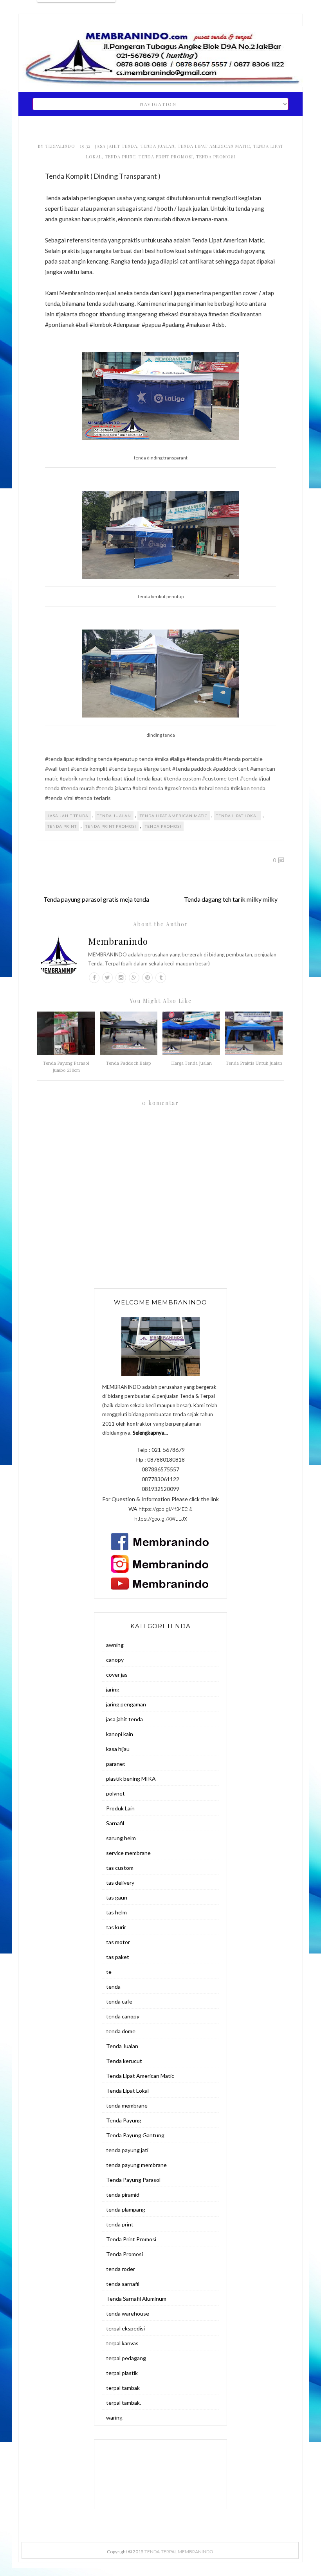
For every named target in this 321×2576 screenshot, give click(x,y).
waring (114, 2417)
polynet (115, 1793)
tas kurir (116, 1927)
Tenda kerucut (124, 2061)
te (109, 1972)
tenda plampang (126, 2209)
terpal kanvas (122, 2343)
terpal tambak (123, 2388)
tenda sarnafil (123, 2284)
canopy (115, 1660)
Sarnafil (115, 1823)
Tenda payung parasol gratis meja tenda (96, 899)
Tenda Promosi (216, 157)
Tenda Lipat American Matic (214, 146)
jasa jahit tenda (116, 146)
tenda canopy (123, 2016)
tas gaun (117, 1897)
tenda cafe (119, 2001)
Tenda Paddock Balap (129, 1063)
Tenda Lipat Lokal (237, 816)
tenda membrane (127, 2105)
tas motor (118, 1942)
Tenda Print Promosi (166, 157)
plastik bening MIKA (131, 1779)
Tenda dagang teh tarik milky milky (231, 899)
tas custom (120, 1868)
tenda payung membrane (136, 2165)
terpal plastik (122, 2373)
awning (115, 1645)
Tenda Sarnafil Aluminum (136, 2299)
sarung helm (121, 1838)
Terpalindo (61, 146)
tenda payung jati (127, 2150)
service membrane (128, 1853)
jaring (113, 1689)
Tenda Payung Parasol (133, 2180)
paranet (116, 1764)
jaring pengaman (126, 1704)
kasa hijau (118, 1749)
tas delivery (120, 1883)
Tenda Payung (124, 2120)
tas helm (116, 1912)
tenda (113, 1987)
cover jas (117, 1675)
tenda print (120, 157)
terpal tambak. (124, 2403)
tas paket (118, 1957)
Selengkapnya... (150, 1433)
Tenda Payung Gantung (135, 2135)
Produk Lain (120, 1808)
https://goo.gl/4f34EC (163, 1509)
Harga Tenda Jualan (191, 1063)
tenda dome (121, 2031)
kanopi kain (120, 1734)
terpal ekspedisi (125, 2328)
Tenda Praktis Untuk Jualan (254, 1063)
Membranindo (118, 941)
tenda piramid (123, 2195)
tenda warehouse (128, 2313)
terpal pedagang (126, 2358)
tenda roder (121, 2269)
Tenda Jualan (158, 146)
